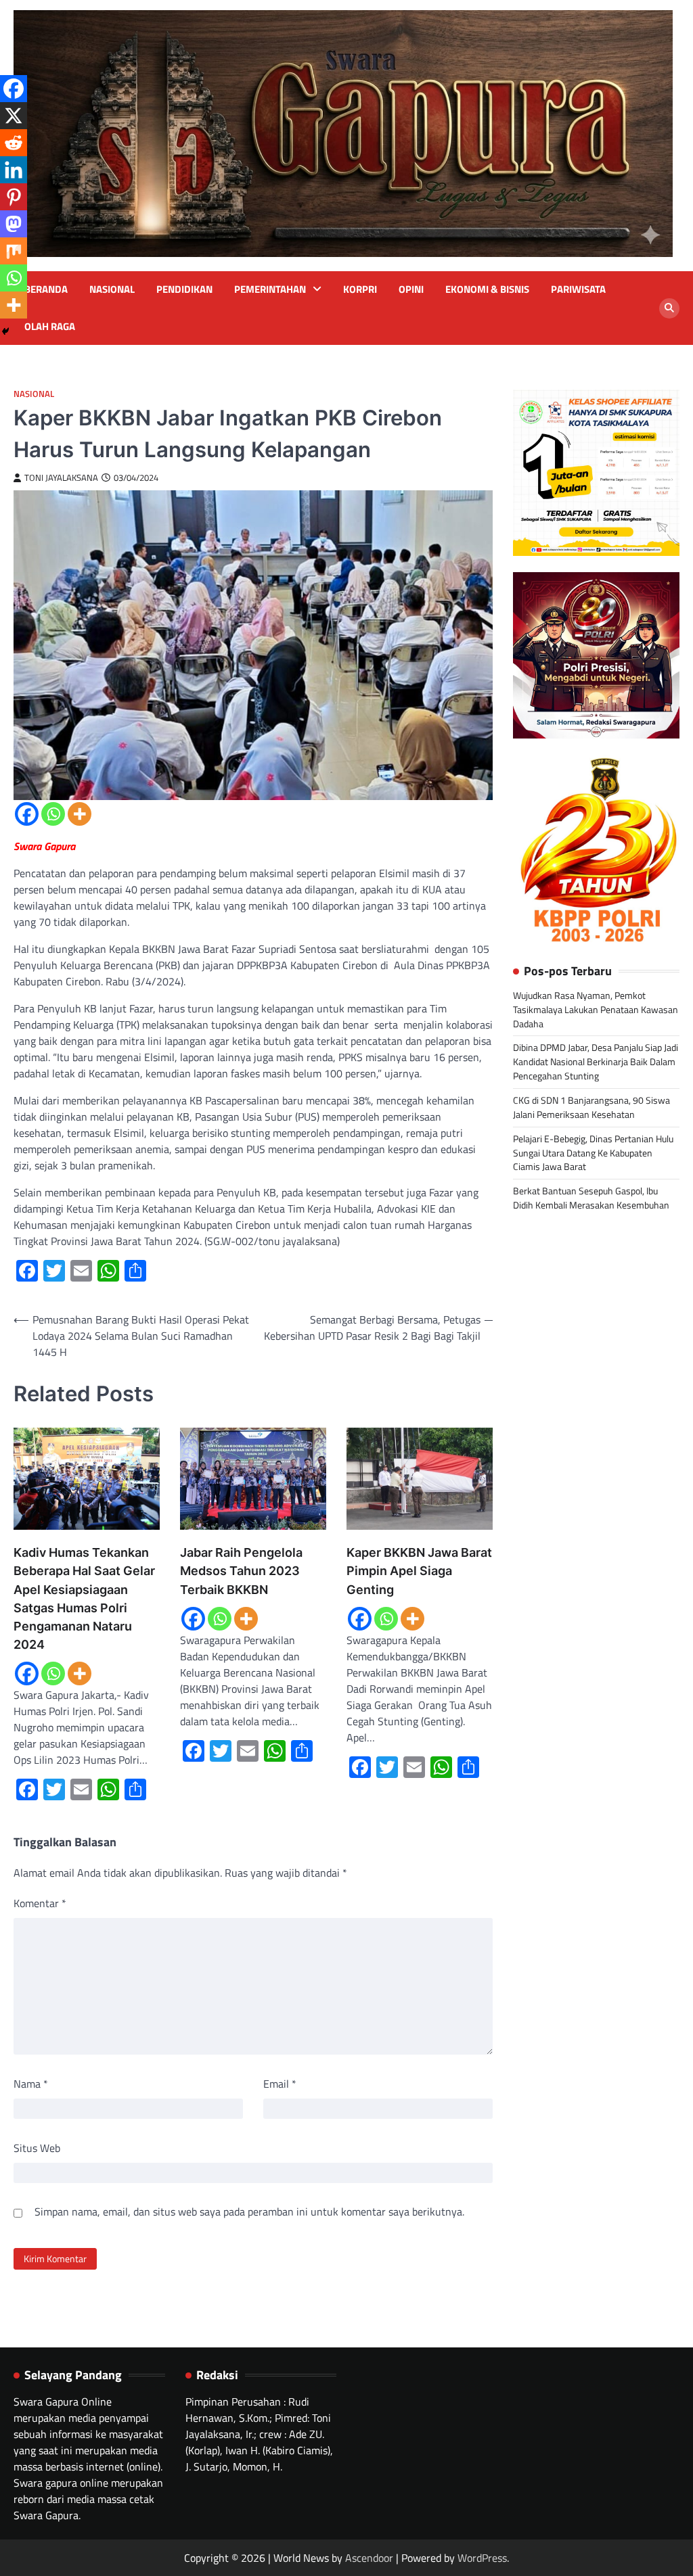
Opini (411, 289)
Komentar (40, 1903)
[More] (80, 814)
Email (280, 2084)
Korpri (360, 289)
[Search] (669, 308)
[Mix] (14, 251)
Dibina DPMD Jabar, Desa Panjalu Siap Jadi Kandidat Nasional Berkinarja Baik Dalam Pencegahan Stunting (596, 1061)
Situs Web (37, 2148)
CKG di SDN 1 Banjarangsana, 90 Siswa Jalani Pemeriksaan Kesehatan (591, 1107)
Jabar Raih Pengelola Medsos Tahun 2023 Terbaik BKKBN (241, 1571)
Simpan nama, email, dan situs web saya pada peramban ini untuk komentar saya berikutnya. (249, 2211)
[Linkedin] (14, 170)
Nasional (112, 289)
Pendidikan (184, 289)
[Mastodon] (14, 224)
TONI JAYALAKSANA (61, 478)
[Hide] (5, 331)
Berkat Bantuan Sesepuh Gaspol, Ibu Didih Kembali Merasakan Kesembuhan (591, 1198)
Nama (31, 2084)
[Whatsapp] (53, 814)
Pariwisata (578, 289)
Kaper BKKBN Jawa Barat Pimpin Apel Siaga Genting (419, 1571)
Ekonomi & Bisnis (487, 289)
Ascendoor (369, 2558)
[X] (14, 116)
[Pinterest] (14, 197)
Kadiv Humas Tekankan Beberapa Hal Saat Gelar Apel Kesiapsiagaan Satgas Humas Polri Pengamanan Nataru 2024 (84, 1598)
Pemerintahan (270, 289)
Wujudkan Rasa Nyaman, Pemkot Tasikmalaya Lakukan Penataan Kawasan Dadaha (596, 1009)
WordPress (482, 2558)
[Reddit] (14, 143)
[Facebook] (27, 814)
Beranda (46, 289)
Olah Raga (50, 327)
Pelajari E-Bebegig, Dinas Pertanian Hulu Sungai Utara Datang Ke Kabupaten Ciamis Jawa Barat (593, 1153)
